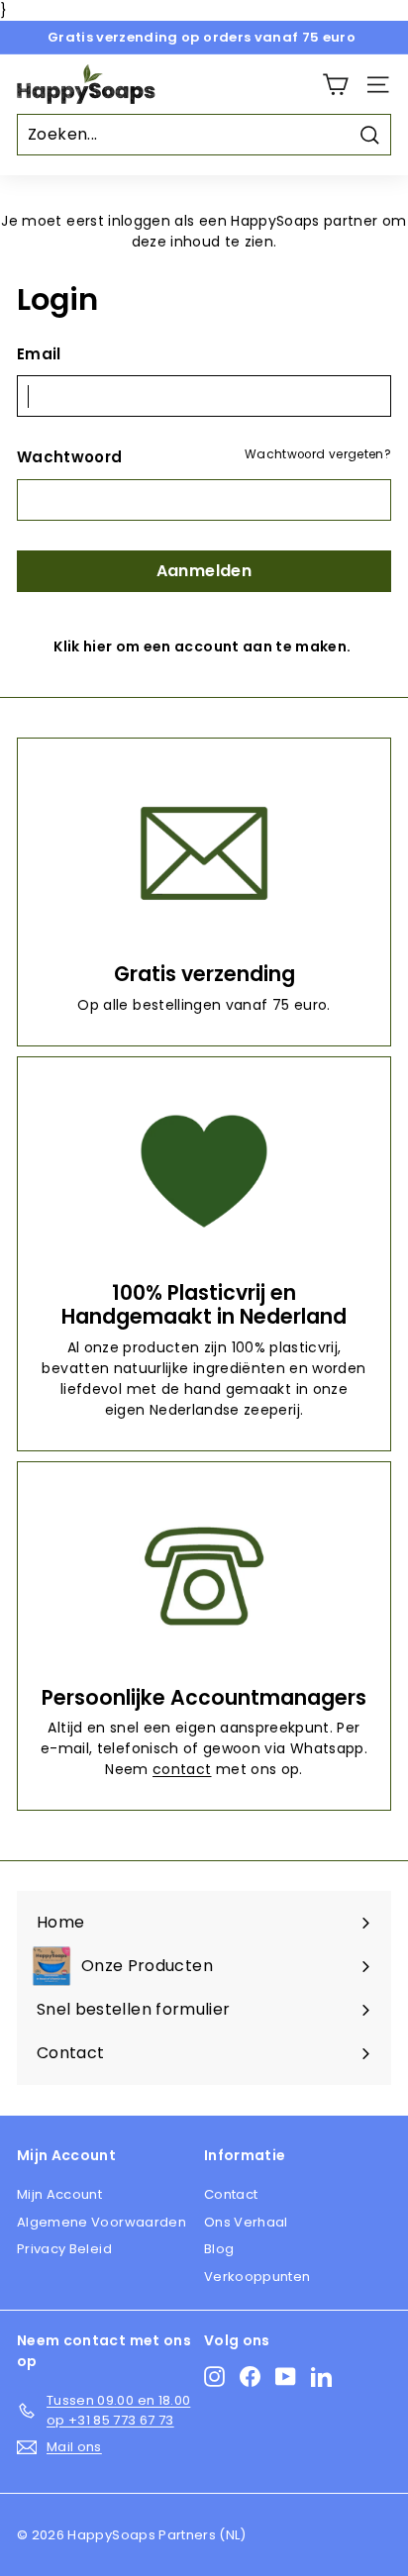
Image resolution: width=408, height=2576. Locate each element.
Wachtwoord (70, 457)
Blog (219, 2249)
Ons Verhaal (246, 2222)
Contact (231, 2194)
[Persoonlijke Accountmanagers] (204, 1577)
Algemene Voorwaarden (102, 2222)
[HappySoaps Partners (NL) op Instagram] (214, 2377)
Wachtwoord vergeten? (318, 454)
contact (182, 1769)
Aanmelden (204, 571)
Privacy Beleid (64, 2249)
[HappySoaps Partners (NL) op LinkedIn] (321, 2377)
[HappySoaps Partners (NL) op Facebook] (250, 2377)
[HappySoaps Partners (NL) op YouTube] (286, 2377)
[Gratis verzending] (204, 853)
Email (39, 354)
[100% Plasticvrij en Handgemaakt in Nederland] (204, 1172)
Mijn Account (59, 2194)
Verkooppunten (257, 2277)
